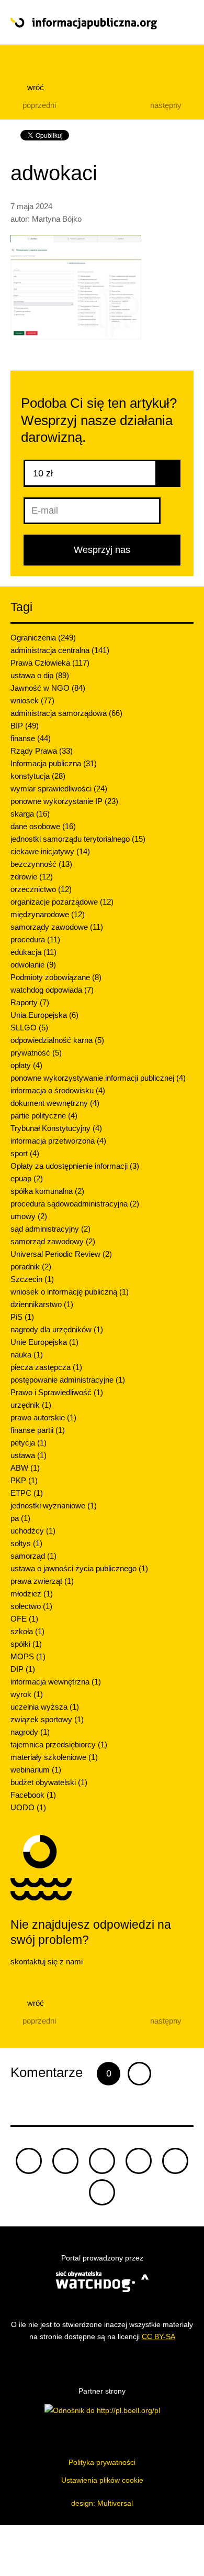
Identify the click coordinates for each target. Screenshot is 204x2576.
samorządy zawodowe (57, 927)
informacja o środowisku (58, 1090)
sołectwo (31, 1606)
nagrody (30, 1732)
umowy (29, 1216)
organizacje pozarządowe (62, 902)
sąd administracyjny (50, 1229)
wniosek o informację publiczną (70, 1292)
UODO (28, 1807)
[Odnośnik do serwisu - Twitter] (65, 2161)
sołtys (26, 1543)
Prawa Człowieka (50, 663)
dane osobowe (43, 826)
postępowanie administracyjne (68, 1380)
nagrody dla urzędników (57, 1329)
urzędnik (31, 1405)
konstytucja (38, 776)
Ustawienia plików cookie (102, 2480)
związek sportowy (47, 1719)
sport (25, 1153)
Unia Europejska (44, 1015)
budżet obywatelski (49, 1782)
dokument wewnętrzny (55, 1103)
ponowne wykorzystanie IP (64, 801)
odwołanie (33, 965)
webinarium (36, 1770)
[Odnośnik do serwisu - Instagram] (102, 2192)
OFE (24, 1619)
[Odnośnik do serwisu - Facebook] (102, 2161)
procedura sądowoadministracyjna (75, 1204)
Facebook (33, 1795)
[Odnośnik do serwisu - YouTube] (139, 2161)
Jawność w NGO (48, 688)
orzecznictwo (41, 889)
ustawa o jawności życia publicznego (79, 1568)
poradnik (31, 1267)
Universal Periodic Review (61, 1254)
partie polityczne (44, 1116)
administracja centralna (60, 650)
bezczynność (41, 864)
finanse (31, 738)
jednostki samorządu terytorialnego (78, 839)
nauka (27, 1355)
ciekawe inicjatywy (50, 851)
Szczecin (32, 1279)
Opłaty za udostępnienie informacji (75, 1166)
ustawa (29, 1455)
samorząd (33, 1556)
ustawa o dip (40, 675)
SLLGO (29, 1028)
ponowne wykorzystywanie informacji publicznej (98, 1078)
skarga (30, 814)
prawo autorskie (43, 1417)
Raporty (30, 1002)
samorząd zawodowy (53, 1241)
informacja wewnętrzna (56, 1682)
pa (20, 1518)
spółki (26, 1644)
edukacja (33, 952)
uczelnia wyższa (45, 1707)
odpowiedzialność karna (57, 1040)
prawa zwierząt (42, 1581)
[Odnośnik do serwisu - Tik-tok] (29, 2161)
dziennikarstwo (42, 1304)
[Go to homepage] (84, 24)
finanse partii (38, 1430)
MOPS (28, 1656)
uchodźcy (33, 1531)
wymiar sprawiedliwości (59, 789)
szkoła (27, 1631)
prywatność (36, 1053)
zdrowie (32, 877)
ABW (25, 1468)
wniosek (32, 700)
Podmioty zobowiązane (56, 977)
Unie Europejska (44, 1342)
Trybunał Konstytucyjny (56, 1128)
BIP (25, 726)
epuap (27, 1178)
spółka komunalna (47, 1191)
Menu (175, 23)
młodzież (32, 1594)
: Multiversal (102, 2503)
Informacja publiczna (54, 763)
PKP (24, 1480)
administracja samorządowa (66, 713)
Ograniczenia (43, 638)
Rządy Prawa (42, 751)
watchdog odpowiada (52, 990)
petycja (29, 1443)
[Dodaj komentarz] (139, 2074)
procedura (35, 939)
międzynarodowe (48, 914)
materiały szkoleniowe (54, 1757)
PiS (22, 1317)
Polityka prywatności (102, 2462)
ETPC (27, 1493)
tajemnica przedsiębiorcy (59, 1744)
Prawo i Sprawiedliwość (57, 1392)
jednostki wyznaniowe (54, 1506)
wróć (35, 87)
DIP (23, 1669)
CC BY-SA (158, 2336)
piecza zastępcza (46, 1367)
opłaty (26, 1065)
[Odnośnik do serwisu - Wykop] (175, 2161)
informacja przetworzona (58, 1141)
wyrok (27, 1694)
